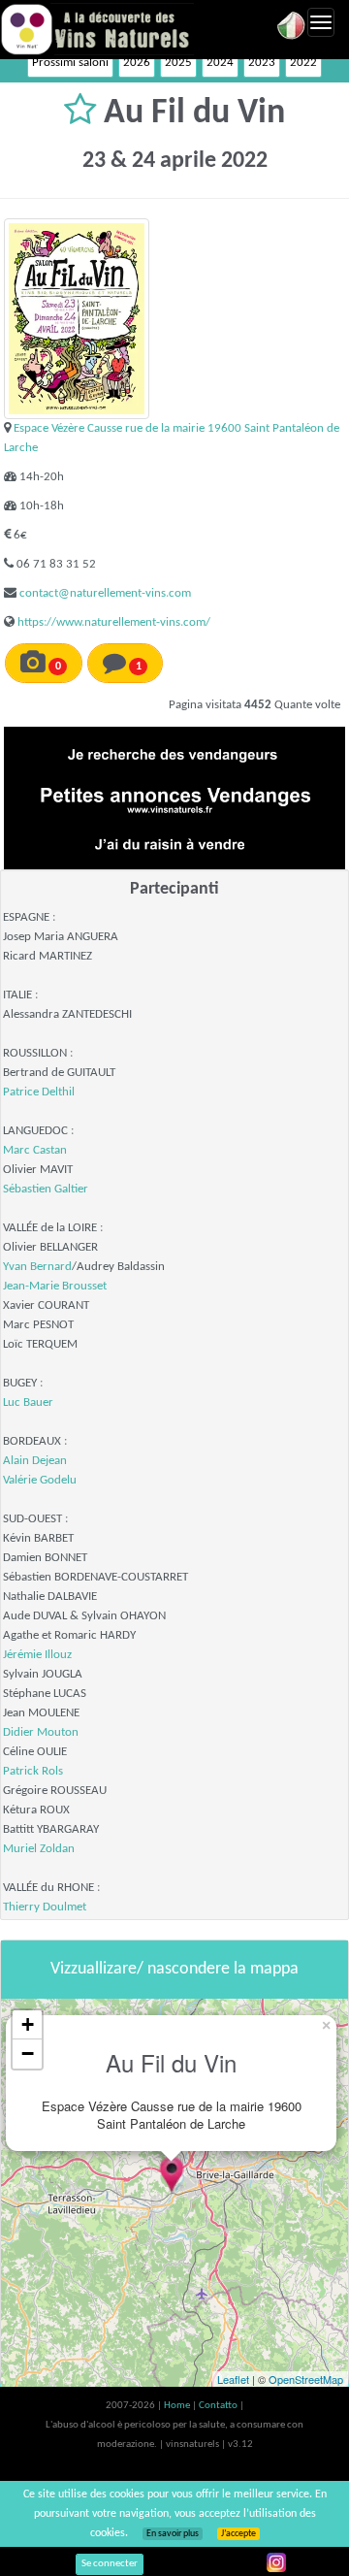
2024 (220, 63)
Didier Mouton (41, 1732)
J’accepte (238, 2534)
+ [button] (28, 2024)
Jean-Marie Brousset (55, 1286)
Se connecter (110, 2564)
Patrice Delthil (39, 1092)
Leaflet (233, 2379)
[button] (84, 114)
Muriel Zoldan (39, 1849)
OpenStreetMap (306, 2379)
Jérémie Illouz (37, 1655)
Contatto (219, 2406)
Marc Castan (35, 1150)
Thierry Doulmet (45, 1907)
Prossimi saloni (70, 63)
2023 (262, 63)
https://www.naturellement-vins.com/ (114, 622)
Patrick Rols (33, 1771)
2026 (137, 63)
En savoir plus (173, 2534)
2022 (303, 63)
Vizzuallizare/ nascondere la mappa (174, 1969)
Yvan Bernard (37, 1267)
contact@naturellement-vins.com (105, 593)
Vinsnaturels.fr (97, 29)
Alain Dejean (35, 1461)
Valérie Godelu (40, 1480)
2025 (178, 63)
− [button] (28, 2054)
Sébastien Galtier (46, 1189)
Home (178, 2406)
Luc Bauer (28, 1402)
